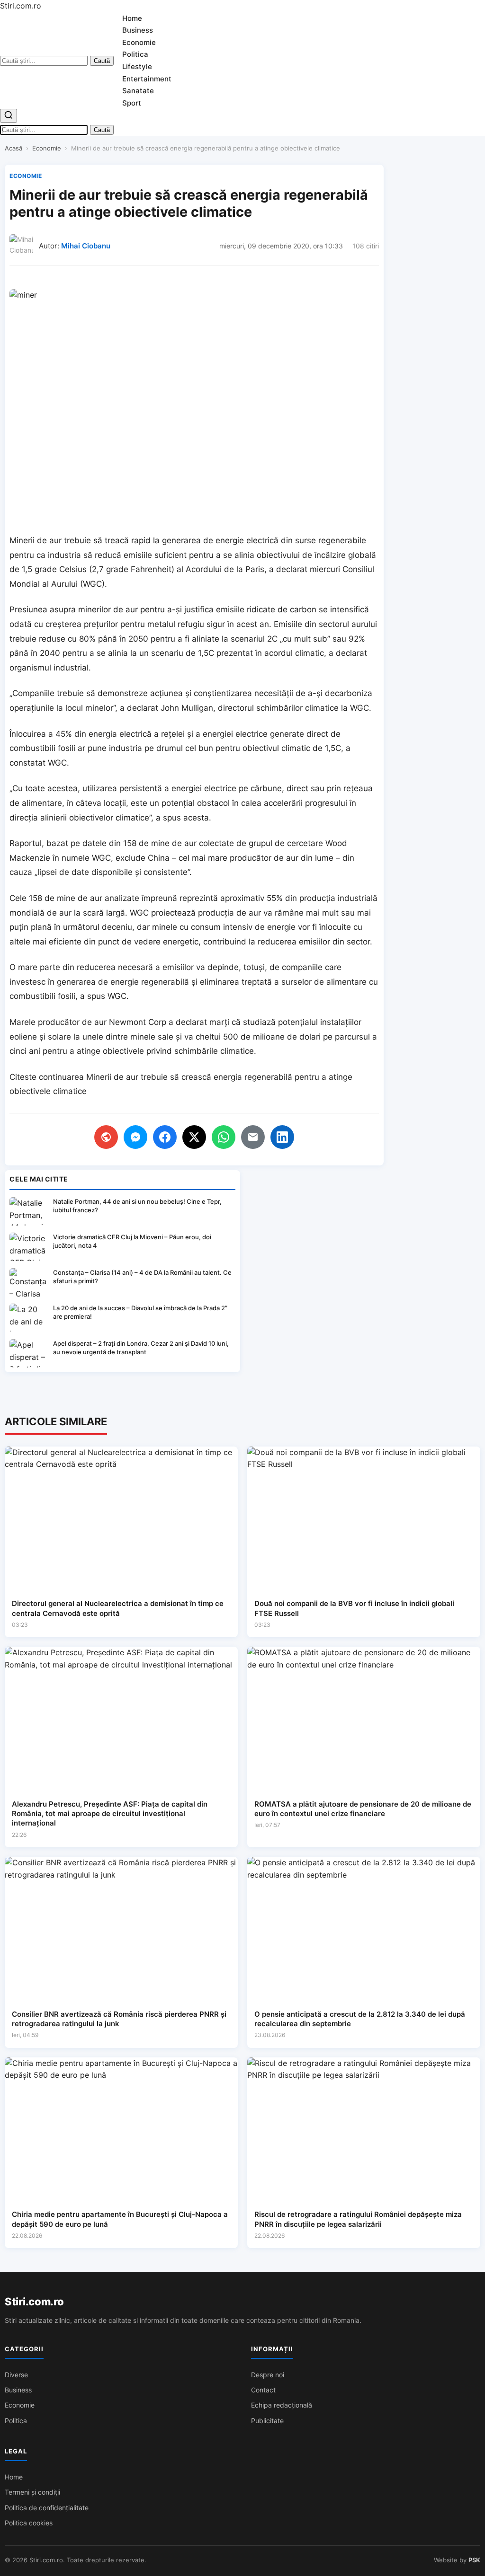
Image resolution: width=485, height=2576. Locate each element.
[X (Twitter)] (194, 1137)
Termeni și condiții (32, 2492)
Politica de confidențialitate (47, 2508)
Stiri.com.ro (34, 2302)
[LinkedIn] (282, 1137)
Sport (132, 103)
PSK (474, 2560)
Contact (263, 2390)
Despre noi (268, 2375)
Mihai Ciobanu (86, 246)
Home (132, 18)
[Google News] (106, 1137)
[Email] (253, 1137)
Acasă (13, 148)
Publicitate (267, 2421)
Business (138, 30)
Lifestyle (137, 66)
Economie (139, 42)
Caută (102, 61)
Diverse (16, 2375)
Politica (135, 54)
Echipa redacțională (282, 2405)
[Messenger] (135, 1137)
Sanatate (138, 91)
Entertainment (147, 79)
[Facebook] (165, 1137)
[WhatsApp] (224, 1137)
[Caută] (9, 116)
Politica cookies (29, 2523)
